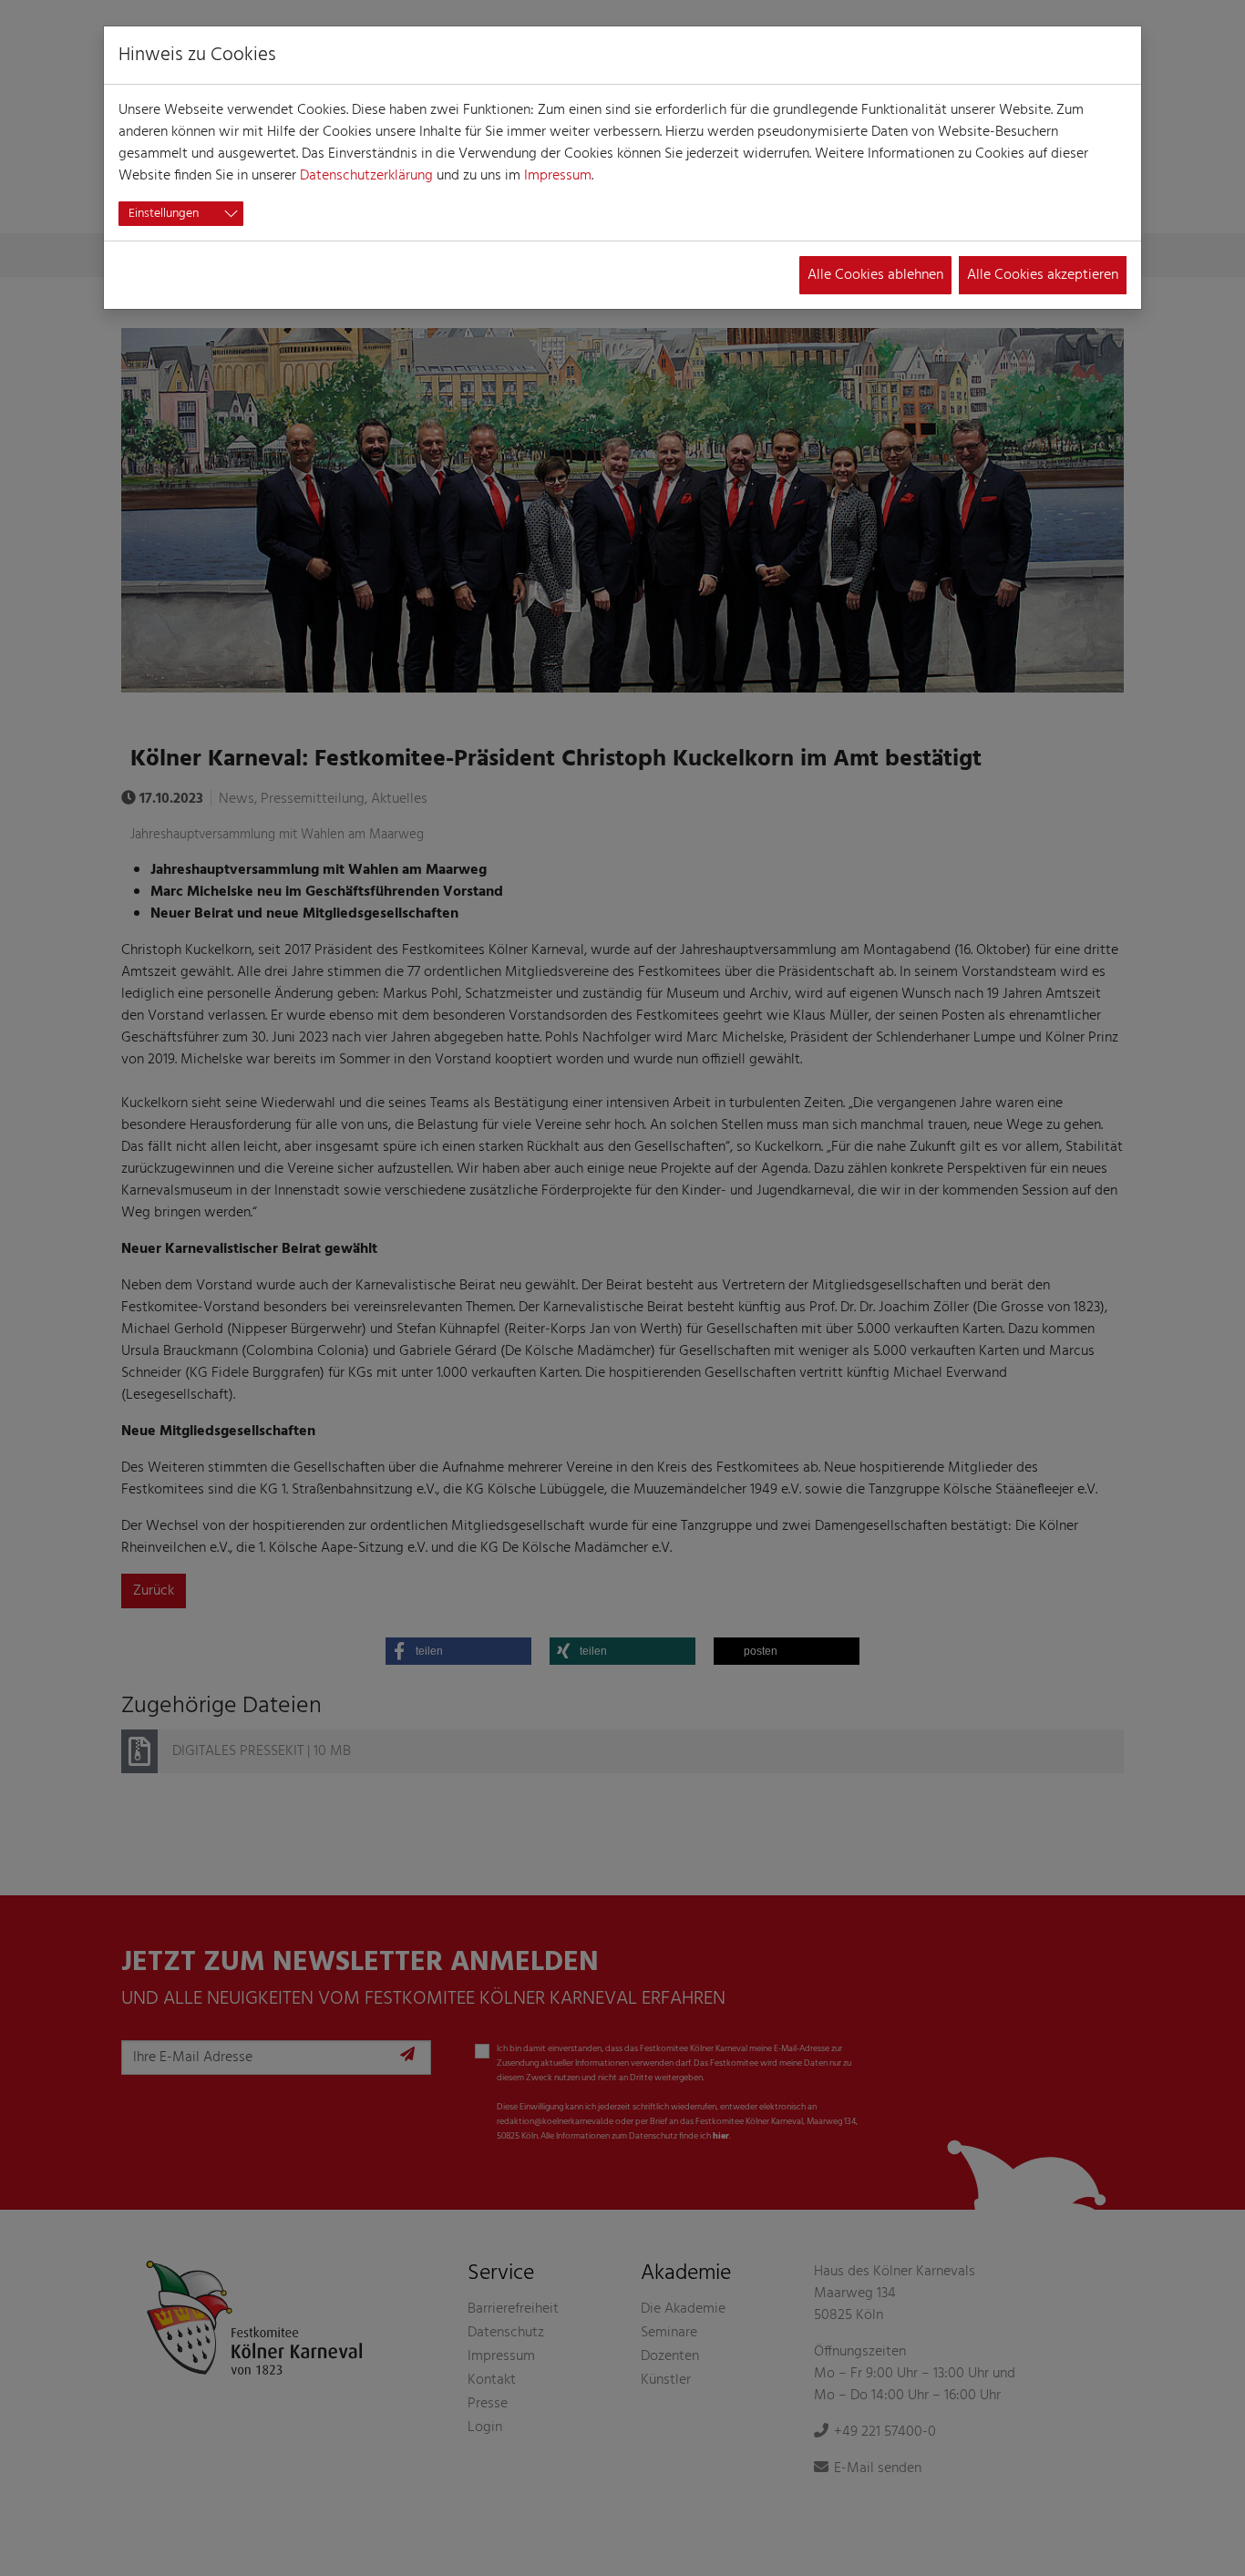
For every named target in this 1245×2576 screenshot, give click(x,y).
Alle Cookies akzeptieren (1043, 275)
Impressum (558, 176)
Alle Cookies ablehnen (875, 275)
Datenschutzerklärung (366, 176)
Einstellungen (164, 214)
